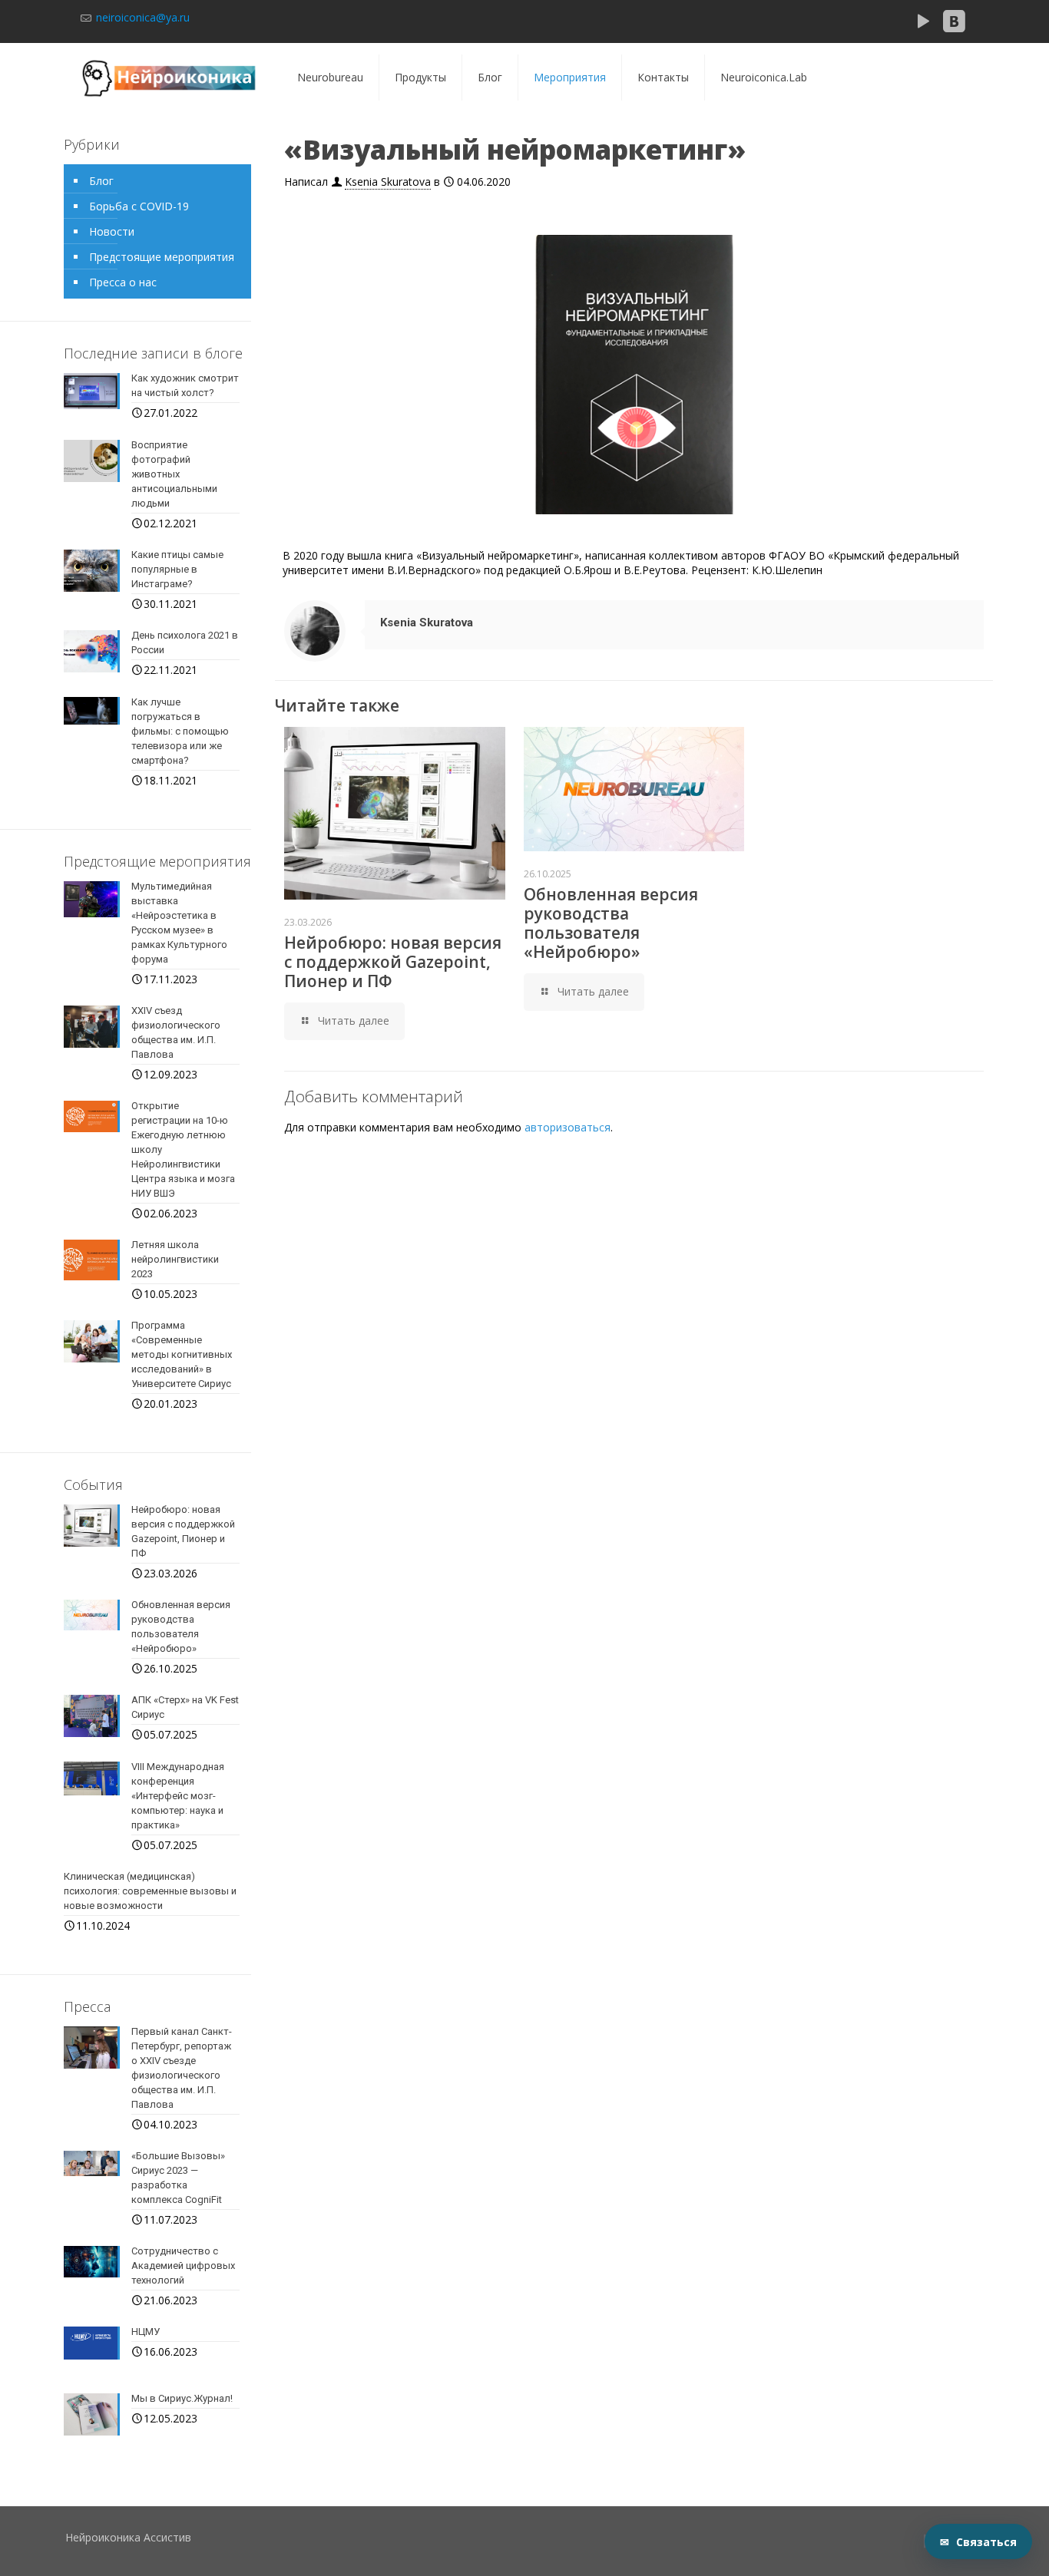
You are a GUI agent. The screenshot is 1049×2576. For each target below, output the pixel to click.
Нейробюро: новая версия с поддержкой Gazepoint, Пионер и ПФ (393, 962)
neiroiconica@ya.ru (141, 17)
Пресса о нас (123, 282)
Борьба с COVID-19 (139, 206)
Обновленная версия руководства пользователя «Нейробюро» (611, 923)
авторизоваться (568, 1127)
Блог (101, 181)
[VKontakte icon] (954, 25)
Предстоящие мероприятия (162, 257)
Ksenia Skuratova (388, 182)
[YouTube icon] (923, 25)
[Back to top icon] (1018, 2483)
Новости (112, 231)
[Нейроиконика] (170, 78)
